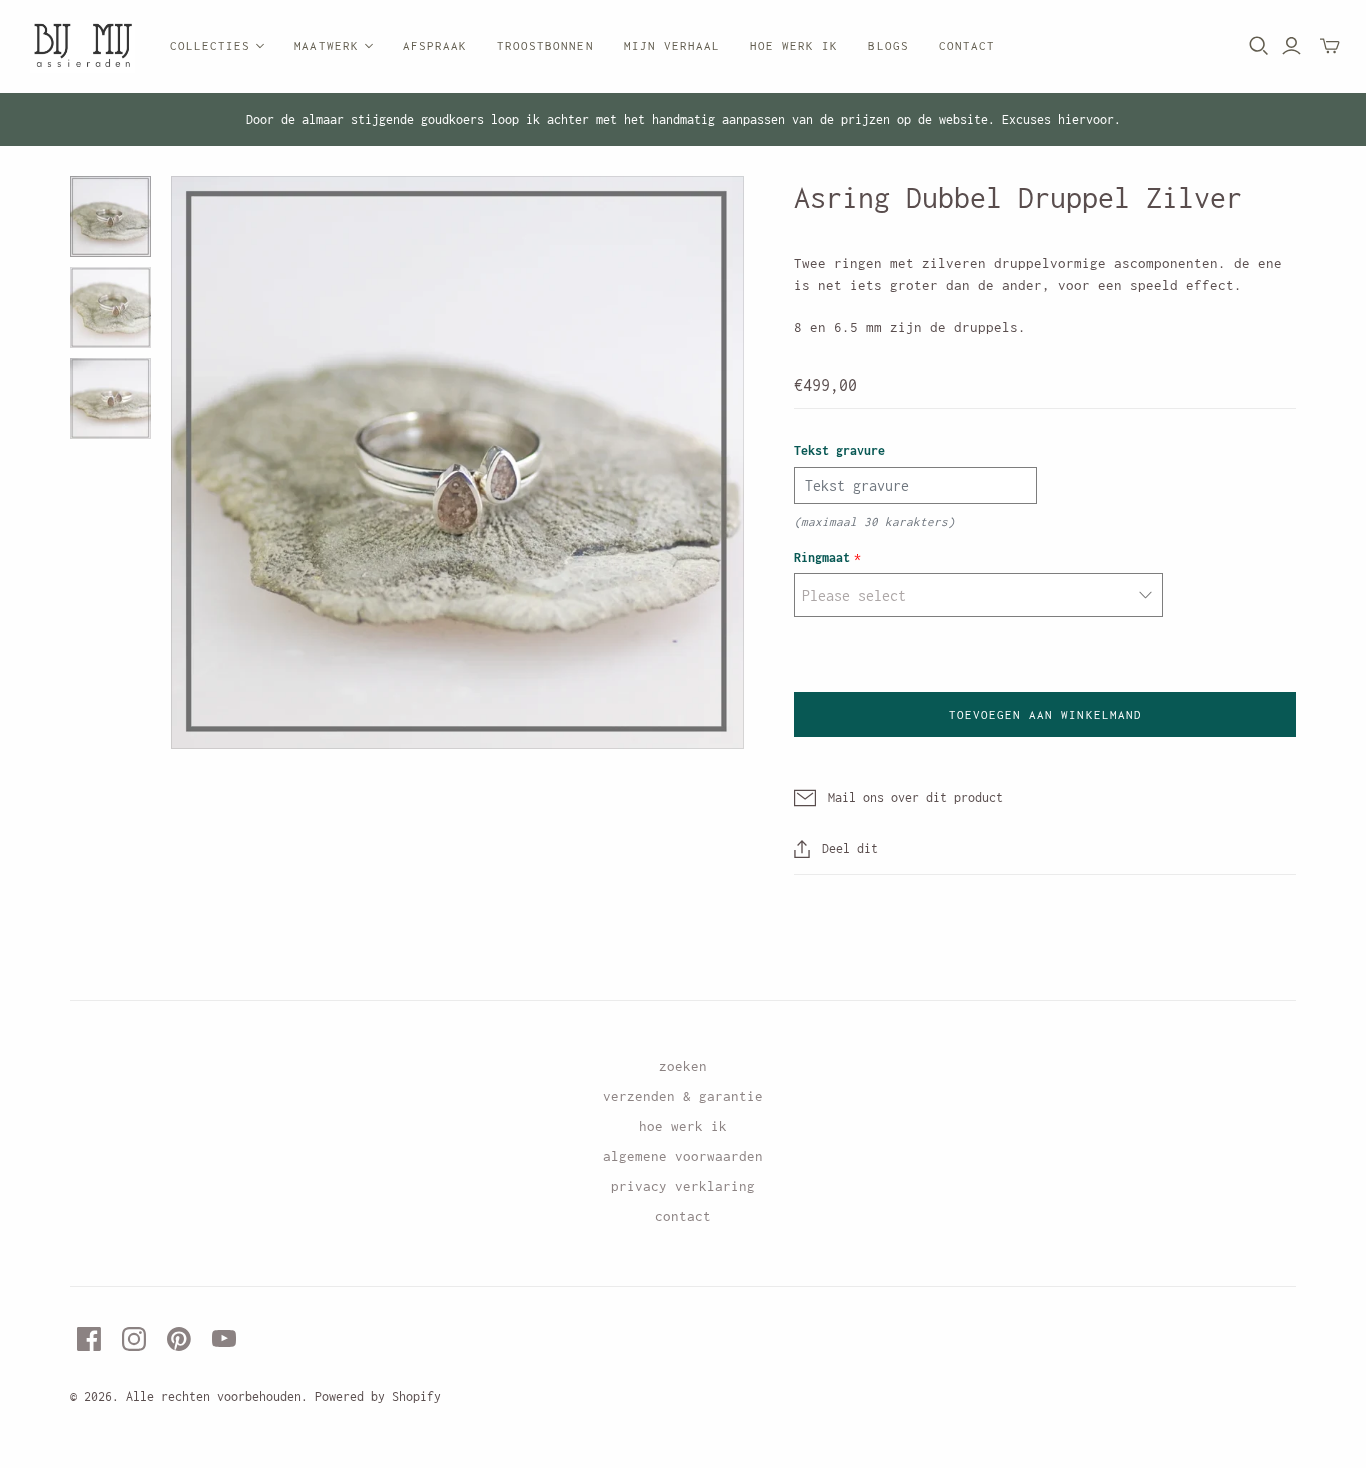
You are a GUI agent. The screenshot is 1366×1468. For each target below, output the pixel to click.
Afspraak (435, 45)
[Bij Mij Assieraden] (82, 46)
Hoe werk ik (794, 45)
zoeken (683, 1066)
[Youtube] (224, 1339)
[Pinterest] (179, 1339)
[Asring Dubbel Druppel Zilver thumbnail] (110, 216)
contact (683, 1216)
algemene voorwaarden (683, 1156)
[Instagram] (134, 1339)
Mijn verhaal (672, 45)
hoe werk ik (683, 1126)
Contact (967, 45)
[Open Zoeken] (1259, 46)
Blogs (888, 45)
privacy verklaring (683, 1186)
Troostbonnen (545, 45)
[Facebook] (89, 1339)
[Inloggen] (1291, 46)
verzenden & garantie (683, 1096)
